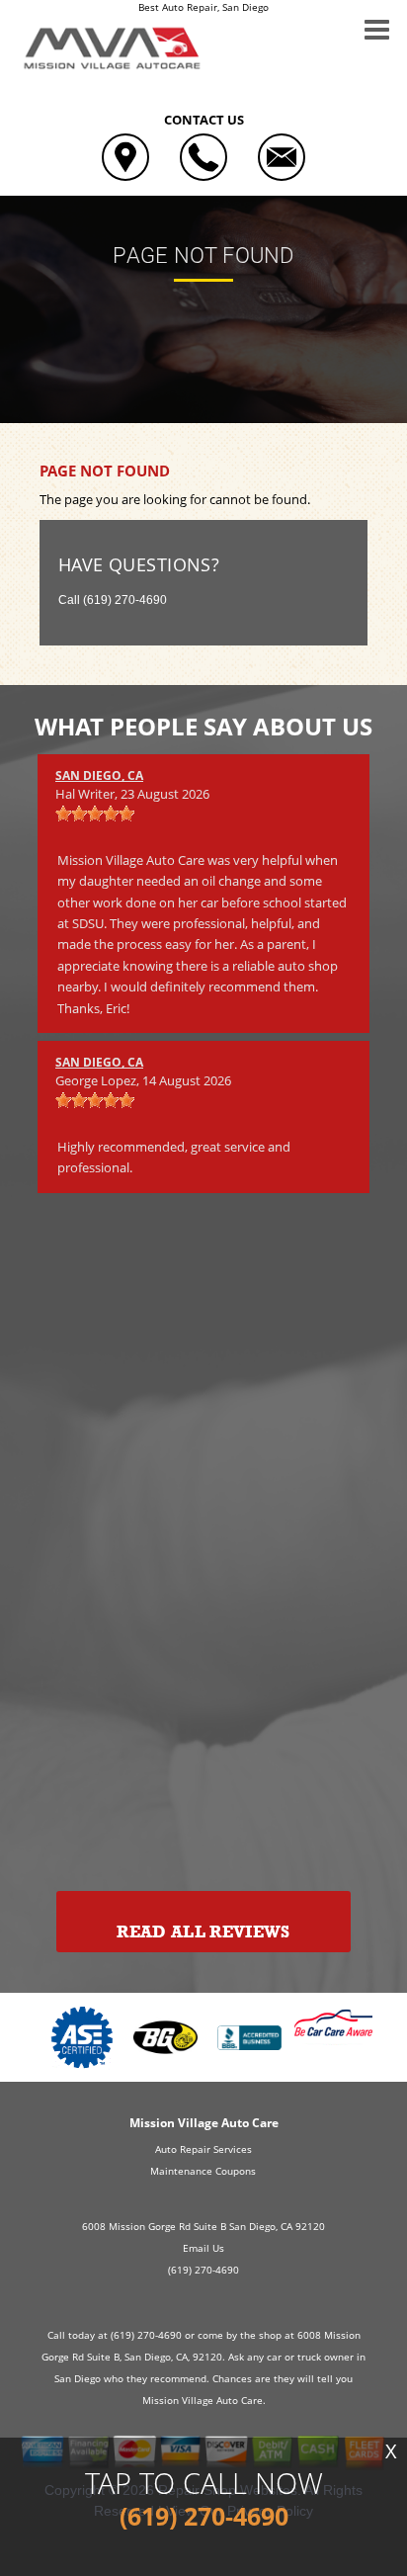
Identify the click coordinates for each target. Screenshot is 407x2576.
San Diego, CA (99, 775)
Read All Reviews (203, 1932)
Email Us (203, 2248)
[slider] (95, 814)
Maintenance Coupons (203, 2171)
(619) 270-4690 (125, 600)
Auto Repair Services (203, 2149)
